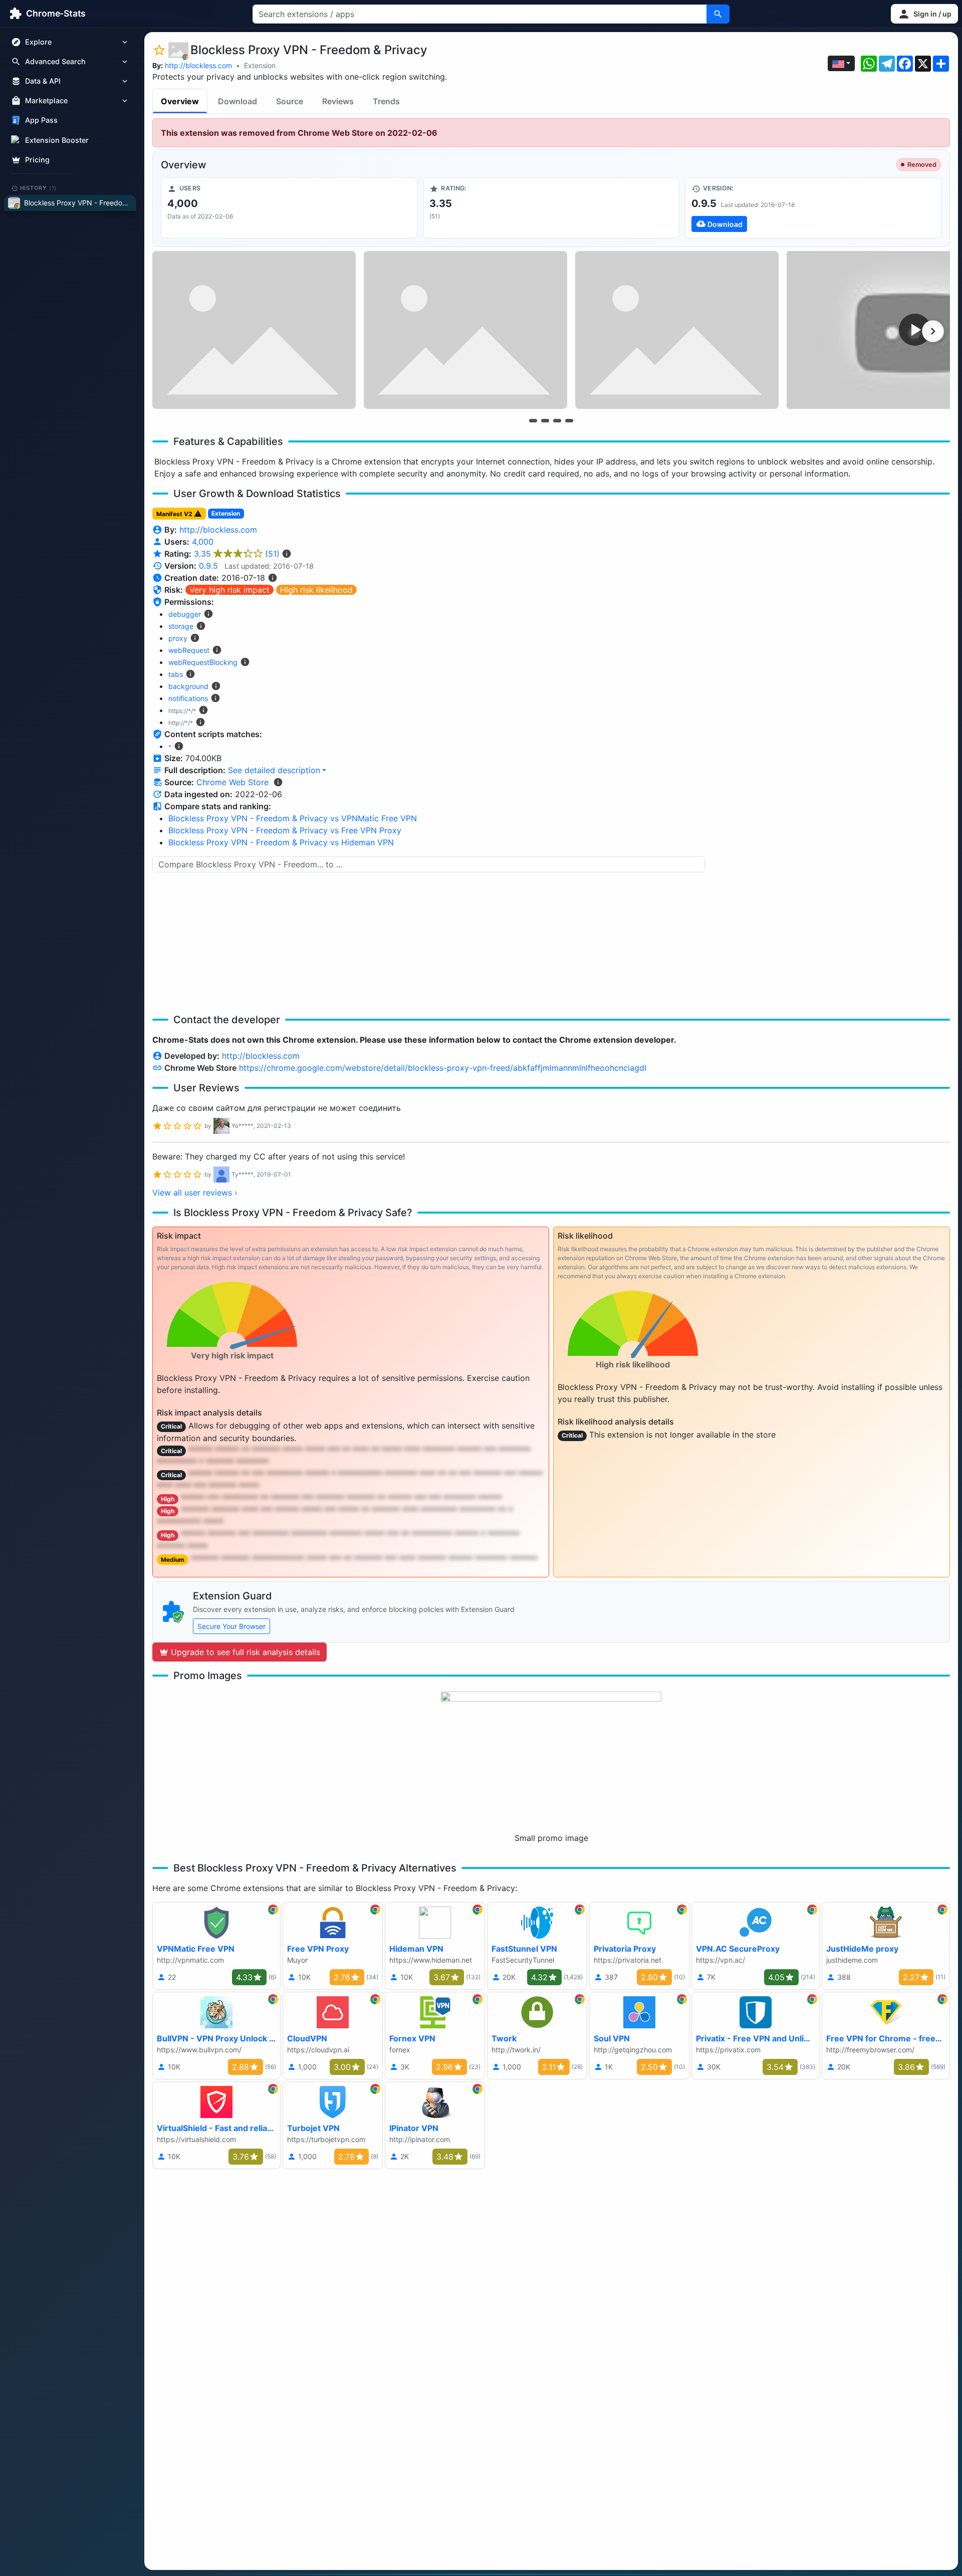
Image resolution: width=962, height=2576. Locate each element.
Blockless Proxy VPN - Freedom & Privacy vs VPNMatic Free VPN (293, 818)
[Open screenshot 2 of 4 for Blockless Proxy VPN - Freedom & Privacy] (465, 330)
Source (290, 101)
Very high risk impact (229, 590)
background (188, 686)
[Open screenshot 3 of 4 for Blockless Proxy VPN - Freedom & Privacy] (677, 330)
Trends (386, 101)
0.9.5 (208, 566)
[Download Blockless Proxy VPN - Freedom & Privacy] (813, 208)
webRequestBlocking (203, 662)
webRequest (189, 650)
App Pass (41, 121)
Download (237, 101)
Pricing (37, 160)
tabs (176, 674)
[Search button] (718, 14)
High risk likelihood (316, 590)
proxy (178, 638)
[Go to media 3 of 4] (557, 420)
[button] (924, 14)
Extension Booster (57, 140)
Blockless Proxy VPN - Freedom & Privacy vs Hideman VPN (281, 842)
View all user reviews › (195, 1193)
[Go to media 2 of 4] (545, 420)
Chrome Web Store (232, 782)
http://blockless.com (198, 65)
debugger (185, 614)
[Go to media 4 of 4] (569, 420)
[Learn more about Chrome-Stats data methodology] (278, 782)
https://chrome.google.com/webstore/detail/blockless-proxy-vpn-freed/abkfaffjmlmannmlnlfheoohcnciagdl (443, 1068)
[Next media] (933, 331)
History (39, 188)
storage (181, 626)
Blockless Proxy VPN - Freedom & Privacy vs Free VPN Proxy (285, 830)
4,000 (203, 542)
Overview (180, 101)
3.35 (237, 554)
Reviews (338, 101)
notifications (188, 698)
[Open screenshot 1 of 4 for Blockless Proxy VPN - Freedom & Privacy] (254, 330)
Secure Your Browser (231, 1626)
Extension (260, 65)
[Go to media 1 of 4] (533, 420)
